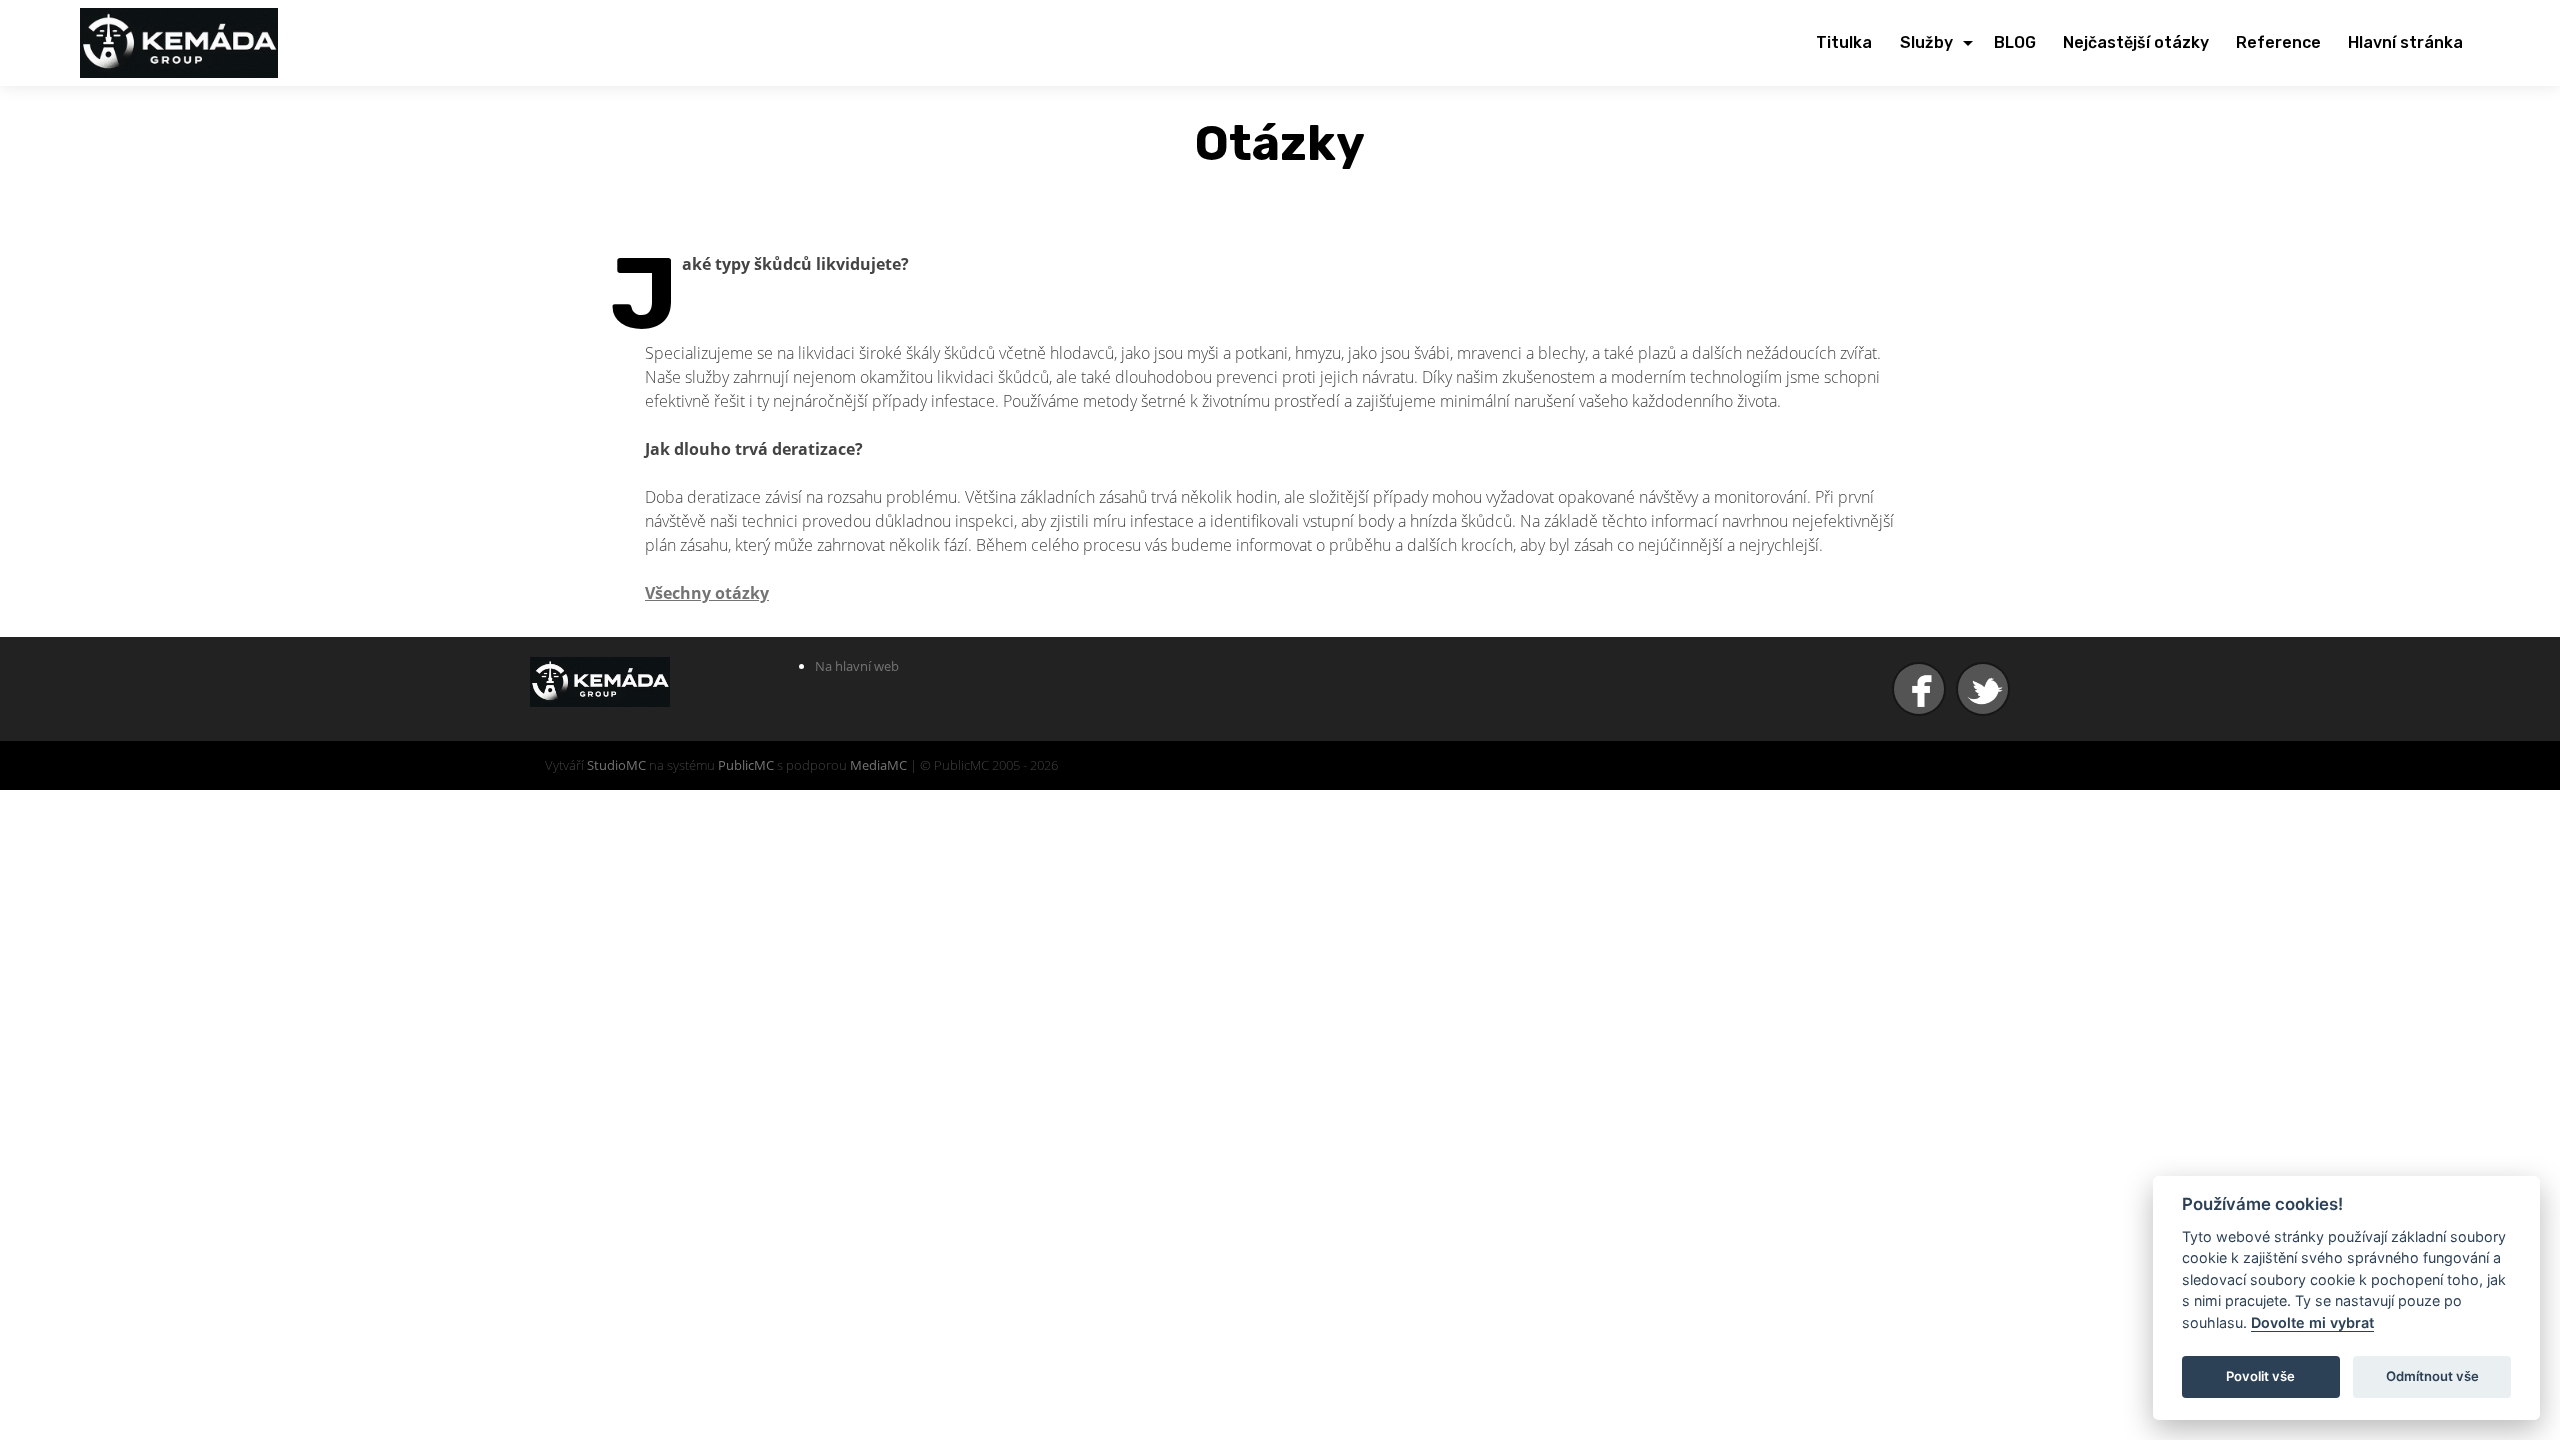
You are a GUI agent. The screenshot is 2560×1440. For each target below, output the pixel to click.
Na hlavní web (857, 666)
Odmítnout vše (2432, 1376)
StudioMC (616, 765)
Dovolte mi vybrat (2312, 1322)
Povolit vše (2260, 1376)
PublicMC (746, 765)
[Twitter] (1985, 690)
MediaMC (878, 765)
